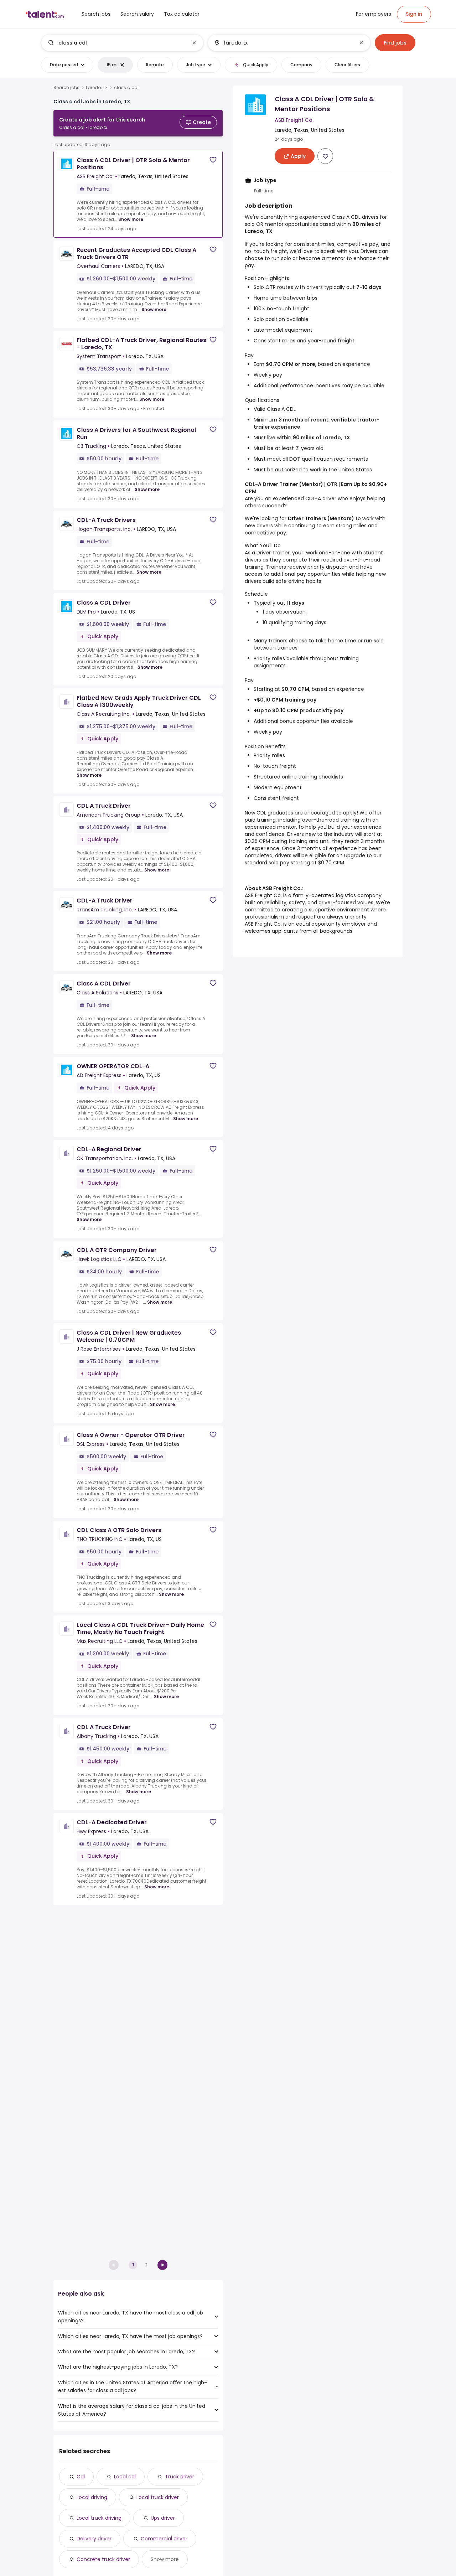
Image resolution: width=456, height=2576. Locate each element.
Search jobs (66, 88)
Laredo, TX (97, 88)
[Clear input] (194, 43)
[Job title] (116, 43)
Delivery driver (94, 2539)
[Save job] (213, 160)
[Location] (283, 43)
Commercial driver (164, 2539)
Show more (131, 219)
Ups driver (163, 2518)
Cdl (81, 2477)
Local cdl (125, 2477)
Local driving (92, 2497)
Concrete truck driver (103, 2559)
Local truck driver (158, 2497)
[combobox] (122, 43)
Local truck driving (99, 2518)
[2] (162, 2265)
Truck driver (180, 2477)
